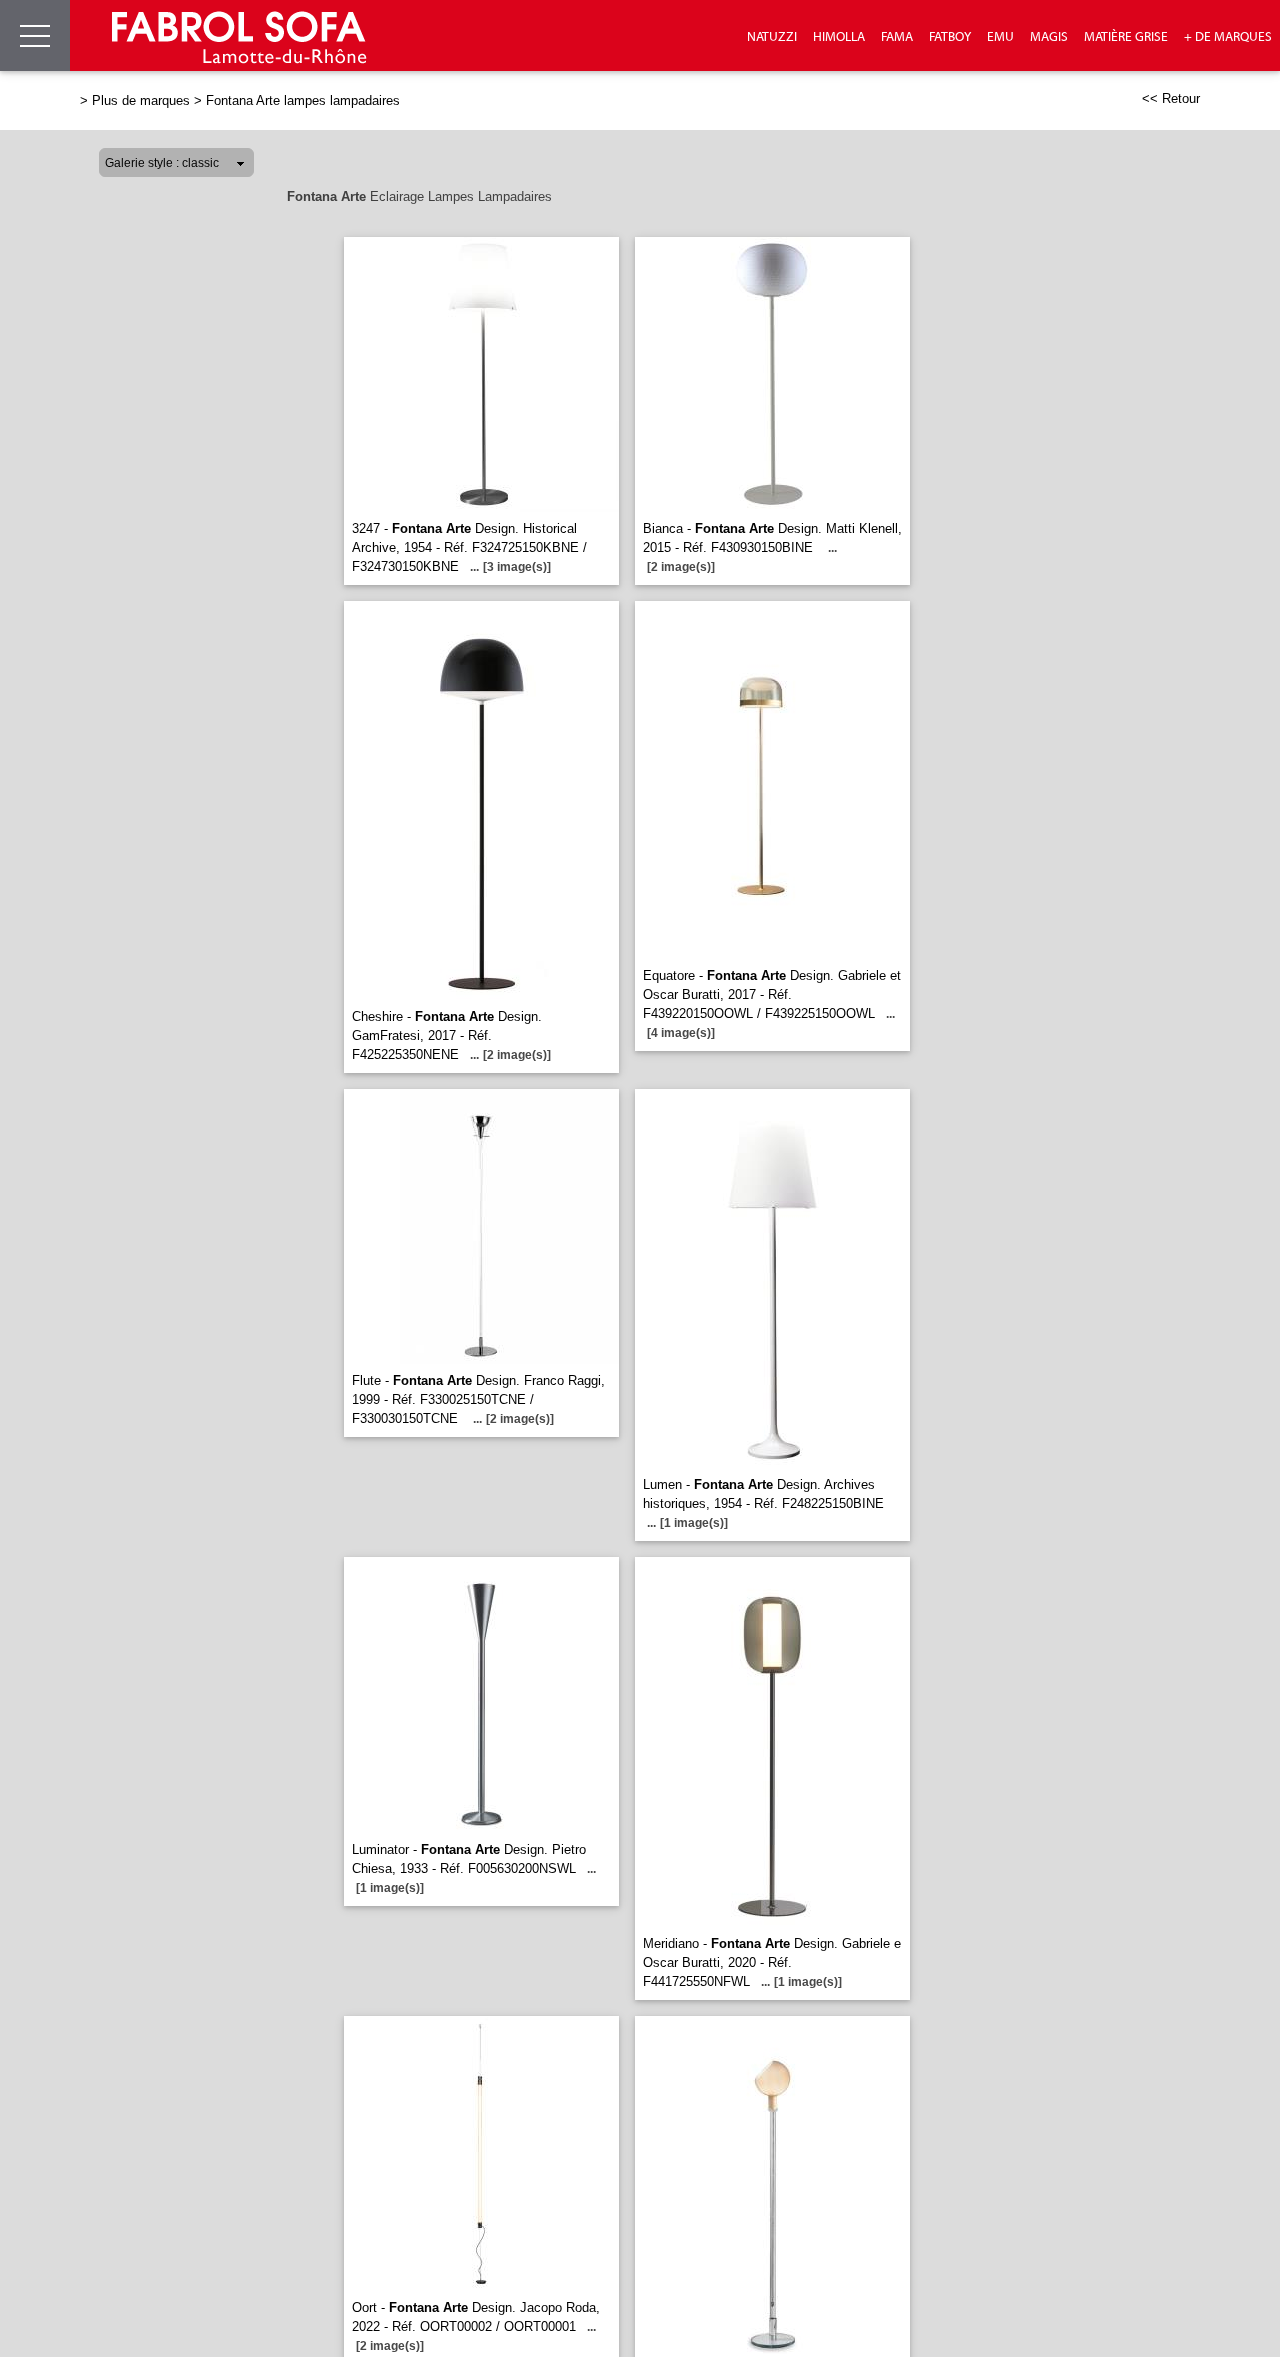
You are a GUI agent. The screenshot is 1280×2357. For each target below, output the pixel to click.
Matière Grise (1126, 36)
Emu (1000, 36)
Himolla (839, 36)
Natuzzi (772, 36)
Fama (897, 36)
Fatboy (950, 36)
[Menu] (35, 35)
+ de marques (1228, 36)
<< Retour (1171, 98)
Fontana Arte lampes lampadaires (303, 100)
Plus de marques (141, 100)
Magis (1049, 36)
